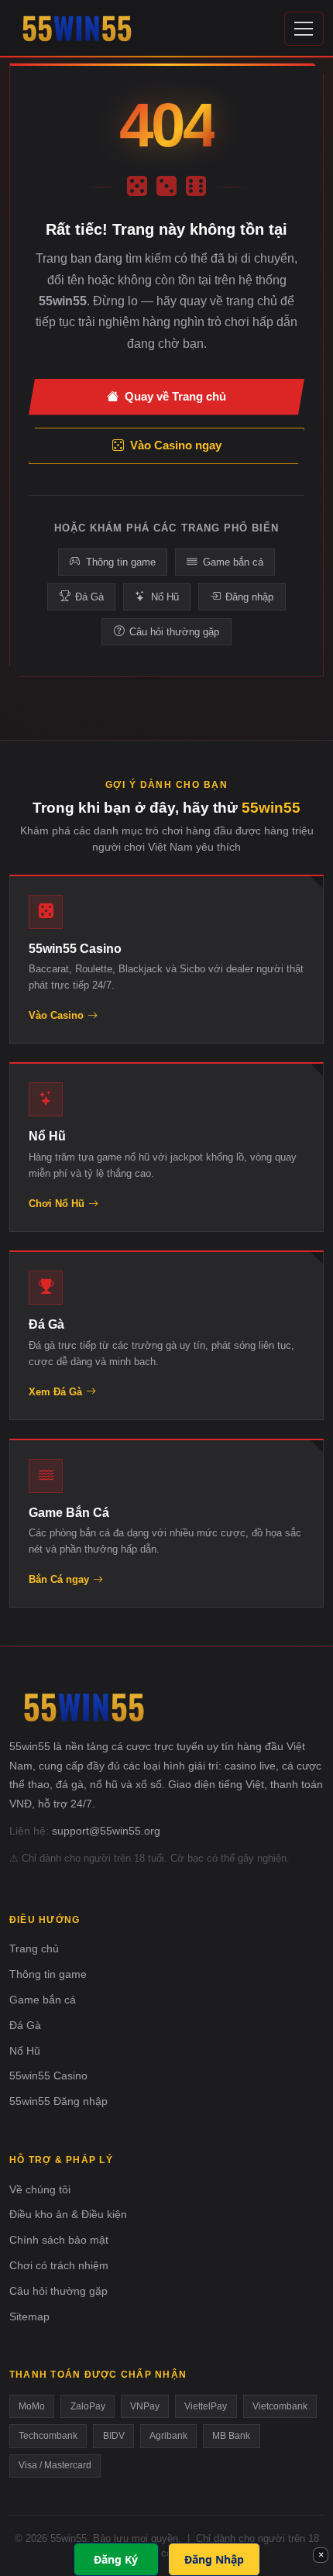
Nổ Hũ (165, 597)
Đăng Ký (116, 2559)
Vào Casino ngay (176, 445)
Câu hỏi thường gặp (174, 632)
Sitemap (29, 2316)
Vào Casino (56, 1015)
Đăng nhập (249, 597)
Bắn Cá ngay (59, 1579)
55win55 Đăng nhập (58, 2101)
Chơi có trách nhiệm (59, 2265)
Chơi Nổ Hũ (57, 1204)
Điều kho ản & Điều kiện (68, 2214)
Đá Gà (89, 597)
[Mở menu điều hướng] (304, 28)
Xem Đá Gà (55, 1392)
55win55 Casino (48, 2076)
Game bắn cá (233, 562)
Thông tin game (121, 562)
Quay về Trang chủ (175, 396)
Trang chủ (34, 1948)
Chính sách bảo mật (59, 2240)
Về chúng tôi (40, 2189)
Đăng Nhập (214, 2559)
